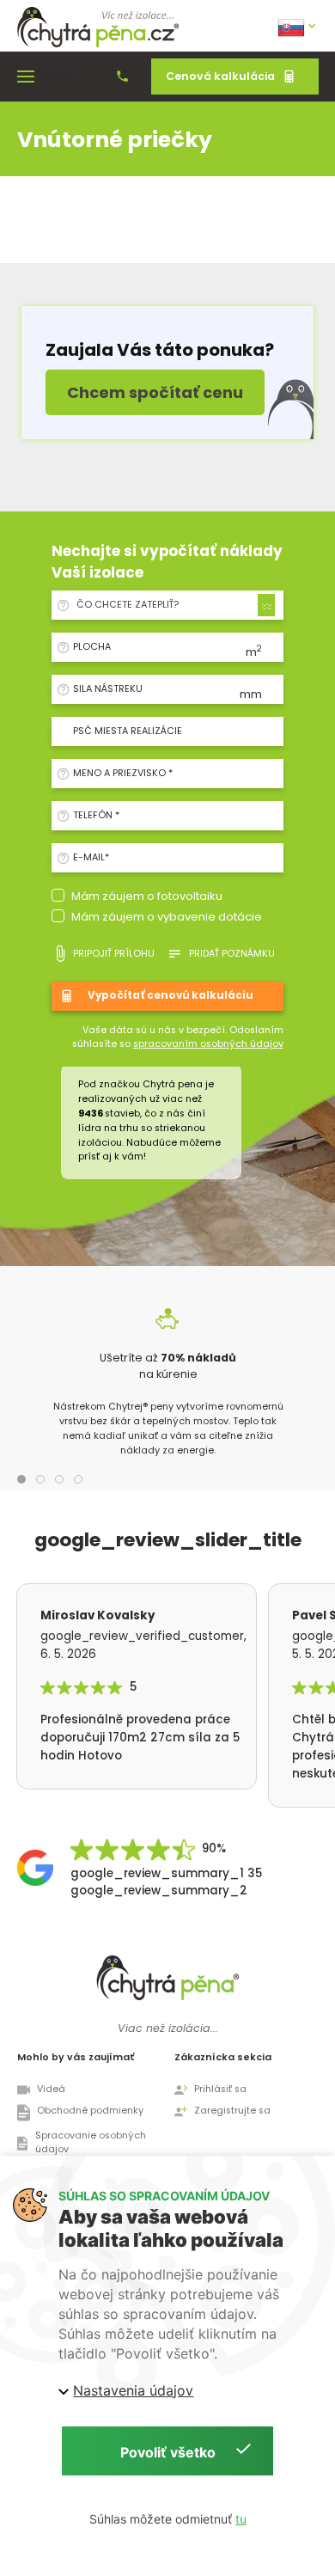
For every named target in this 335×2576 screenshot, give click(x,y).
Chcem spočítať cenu (155, 392)
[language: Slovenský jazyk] (298, 26)
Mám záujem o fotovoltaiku (147, 896)
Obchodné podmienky (90, 2111)
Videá (51, 2089)
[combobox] (173, 605)
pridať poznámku (232, 954)
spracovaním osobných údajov (208, 1044)
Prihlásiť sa (220, 2089)
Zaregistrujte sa (232, 2111)
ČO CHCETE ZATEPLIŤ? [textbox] (128, 605)
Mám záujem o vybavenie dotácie (167, 917)
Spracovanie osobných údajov (91, 2143)
